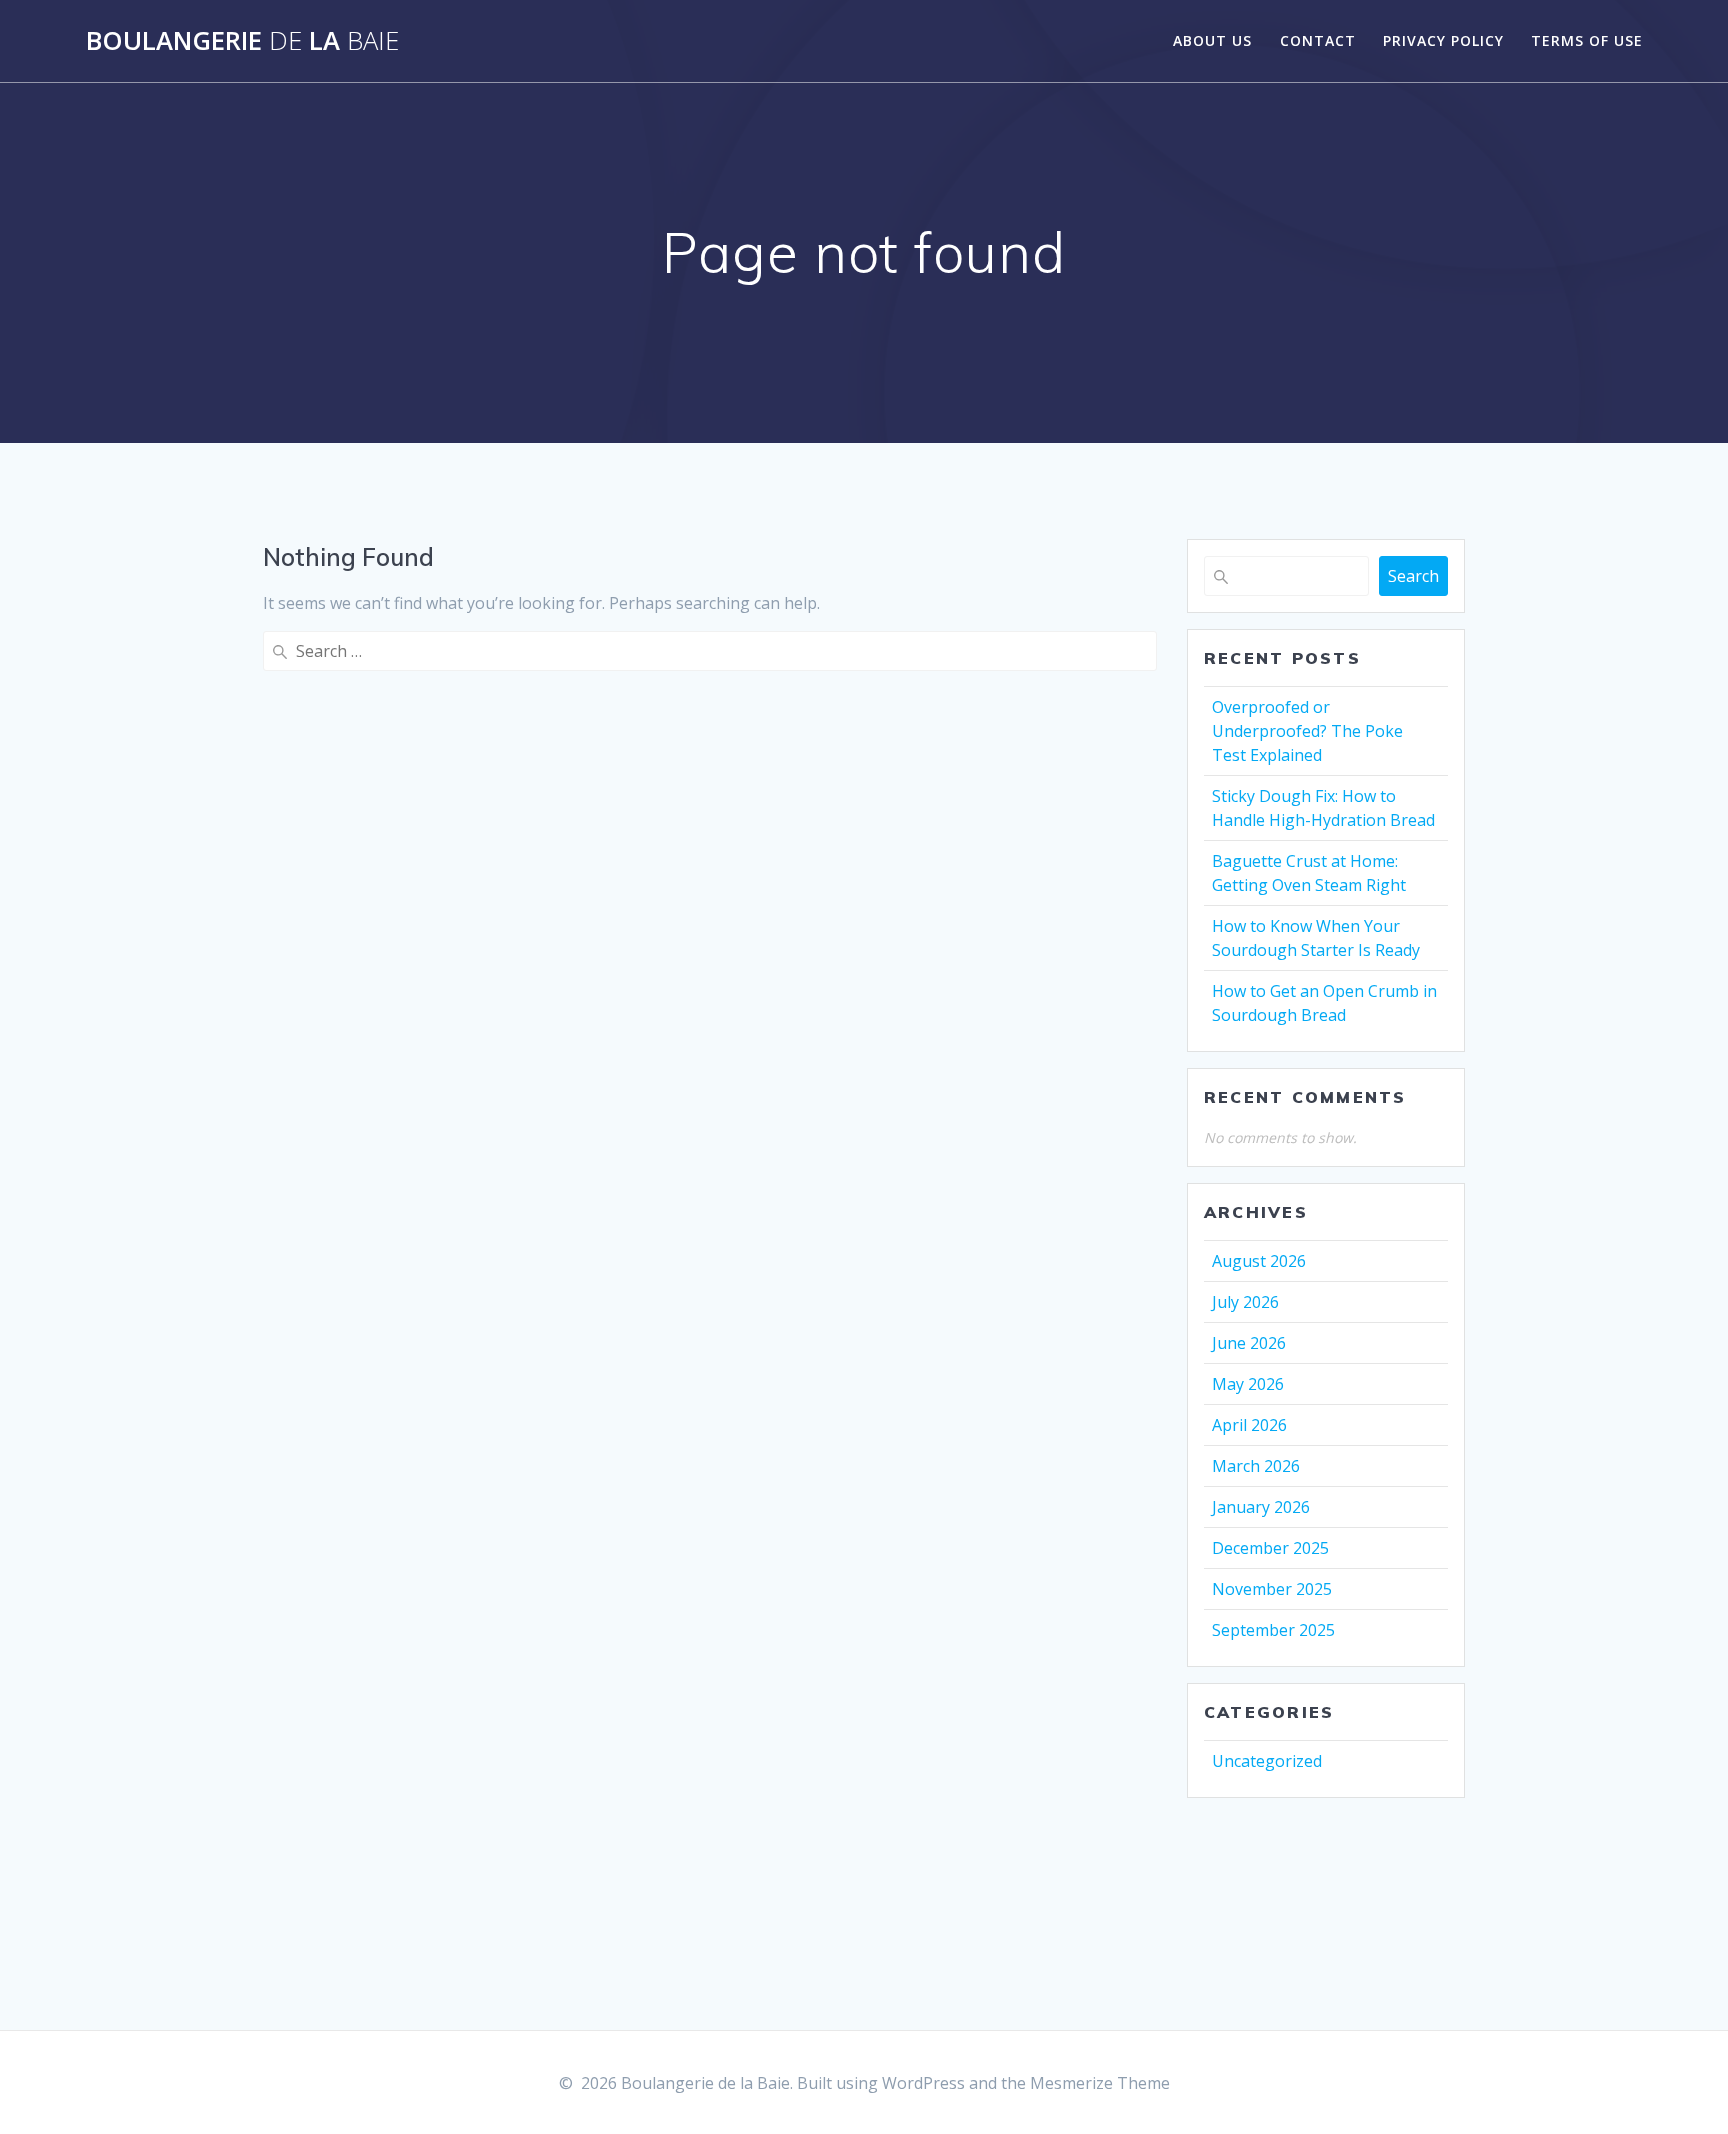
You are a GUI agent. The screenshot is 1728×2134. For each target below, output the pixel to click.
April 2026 (1249, 1425)
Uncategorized (1267, 1761)
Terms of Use (1587, 40)
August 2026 (1259, 1261)
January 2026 (1261, 1507)
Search (1413, 576)
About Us (1212, 40)
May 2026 (1248, 1384)
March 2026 (1256, 1466)
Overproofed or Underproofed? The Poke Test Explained (1307, 731)
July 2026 (1245, 1302)
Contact (1318, 40)
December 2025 (1270, 1548)
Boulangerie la (242, 41)
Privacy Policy (1443, 40)
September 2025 (1273, 1630)
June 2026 (1249, 1343)
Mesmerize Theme (1100, 2083)
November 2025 (1272, 1589)
